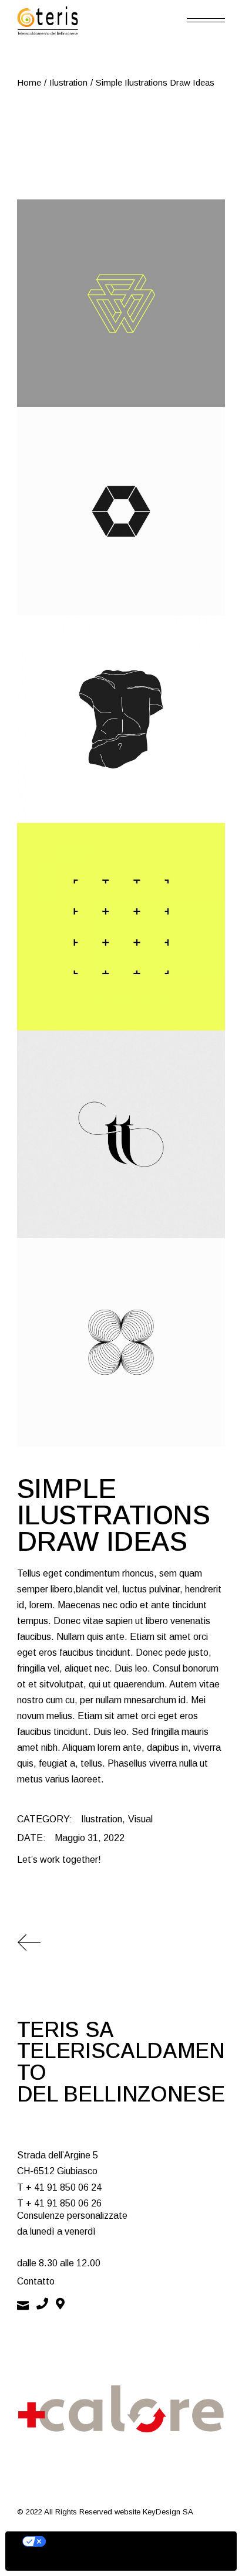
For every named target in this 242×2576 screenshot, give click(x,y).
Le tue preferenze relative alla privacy (133, 2541)
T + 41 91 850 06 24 (59, 2187)
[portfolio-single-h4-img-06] (121, 927)
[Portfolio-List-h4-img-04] (121, 1134)
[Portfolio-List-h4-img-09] (121, 1342)
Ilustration (102, 1819)
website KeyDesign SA (154, 2512)
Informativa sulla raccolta (72, 2561)
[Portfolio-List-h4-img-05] (121, 719)
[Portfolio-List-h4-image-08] (121, 511)
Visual (140, 1819)
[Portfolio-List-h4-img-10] (121, 303)
